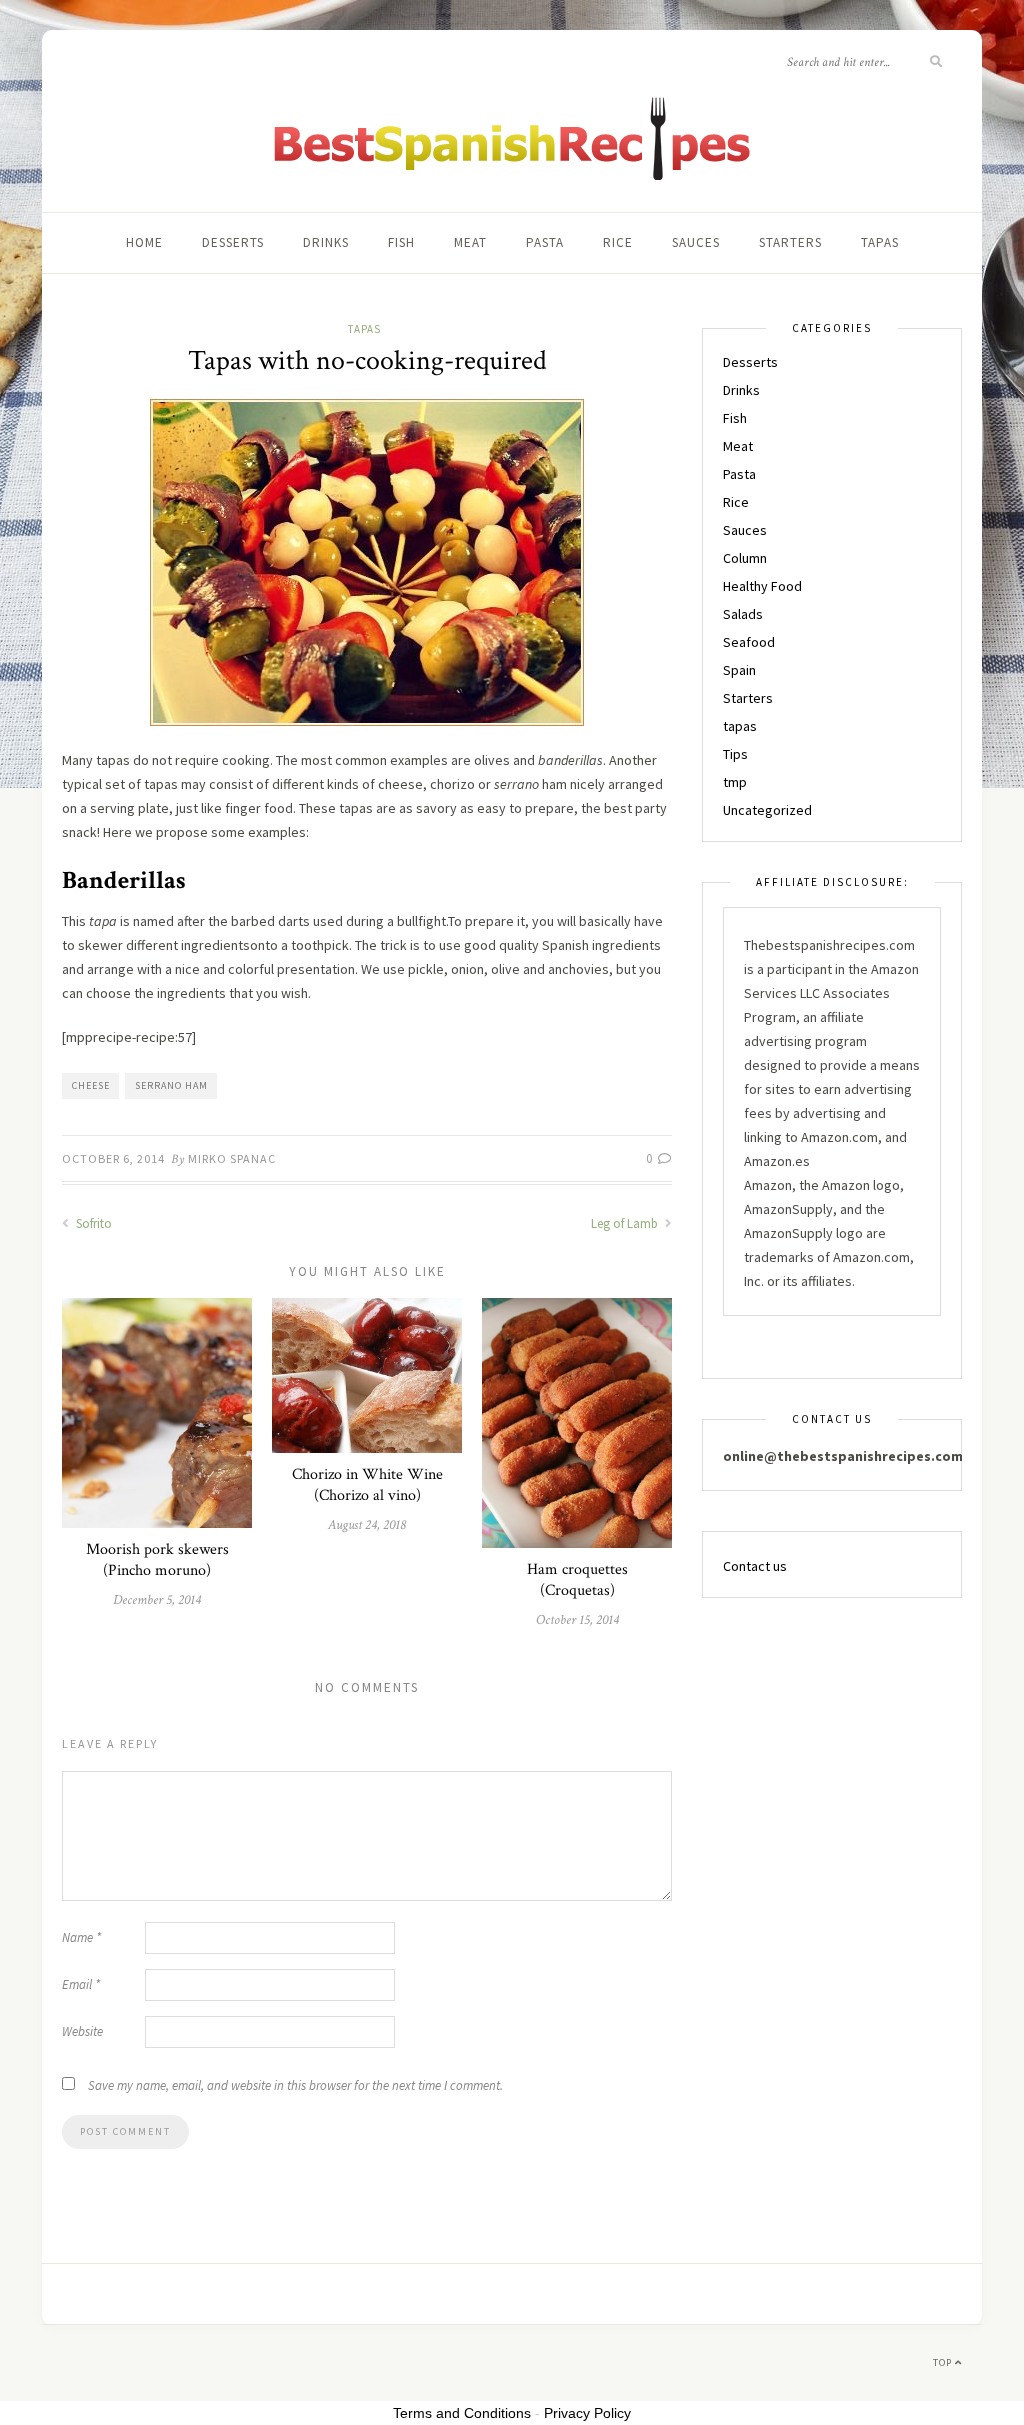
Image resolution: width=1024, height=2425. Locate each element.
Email (81, 1984)
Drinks (326, 242)
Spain (739, 670)
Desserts (233, 242)
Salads (743, 614)
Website (82, 2031)
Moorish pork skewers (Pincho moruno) (157, 1560)
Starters (790, 242)
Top (944, 2362)
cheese (91, 1085)
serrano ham (171, 1085)
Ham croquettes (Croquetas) (577, 1580)
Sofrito (92, 1223)
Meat (470, 242)
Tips (735, 754)
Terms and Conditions (462, 2413)
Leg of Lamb (626, 1223)
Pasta (545, 242)
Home (144, 242)
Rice (618, 242)
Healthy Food (762, 586)
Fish (401, 242)
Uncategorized (767, 810)
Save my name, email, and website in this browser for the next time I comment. (295, 2085)
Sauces (696, 242)
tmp (735, 782)
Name (81, 1937)
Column (745, 558)
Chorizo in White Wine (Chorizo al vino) (367, 1485)
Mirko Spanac (232, 1158)
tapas (880, 242)
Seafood (749, 642)
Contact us (755, 1566)
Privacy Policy (587, 2413)
